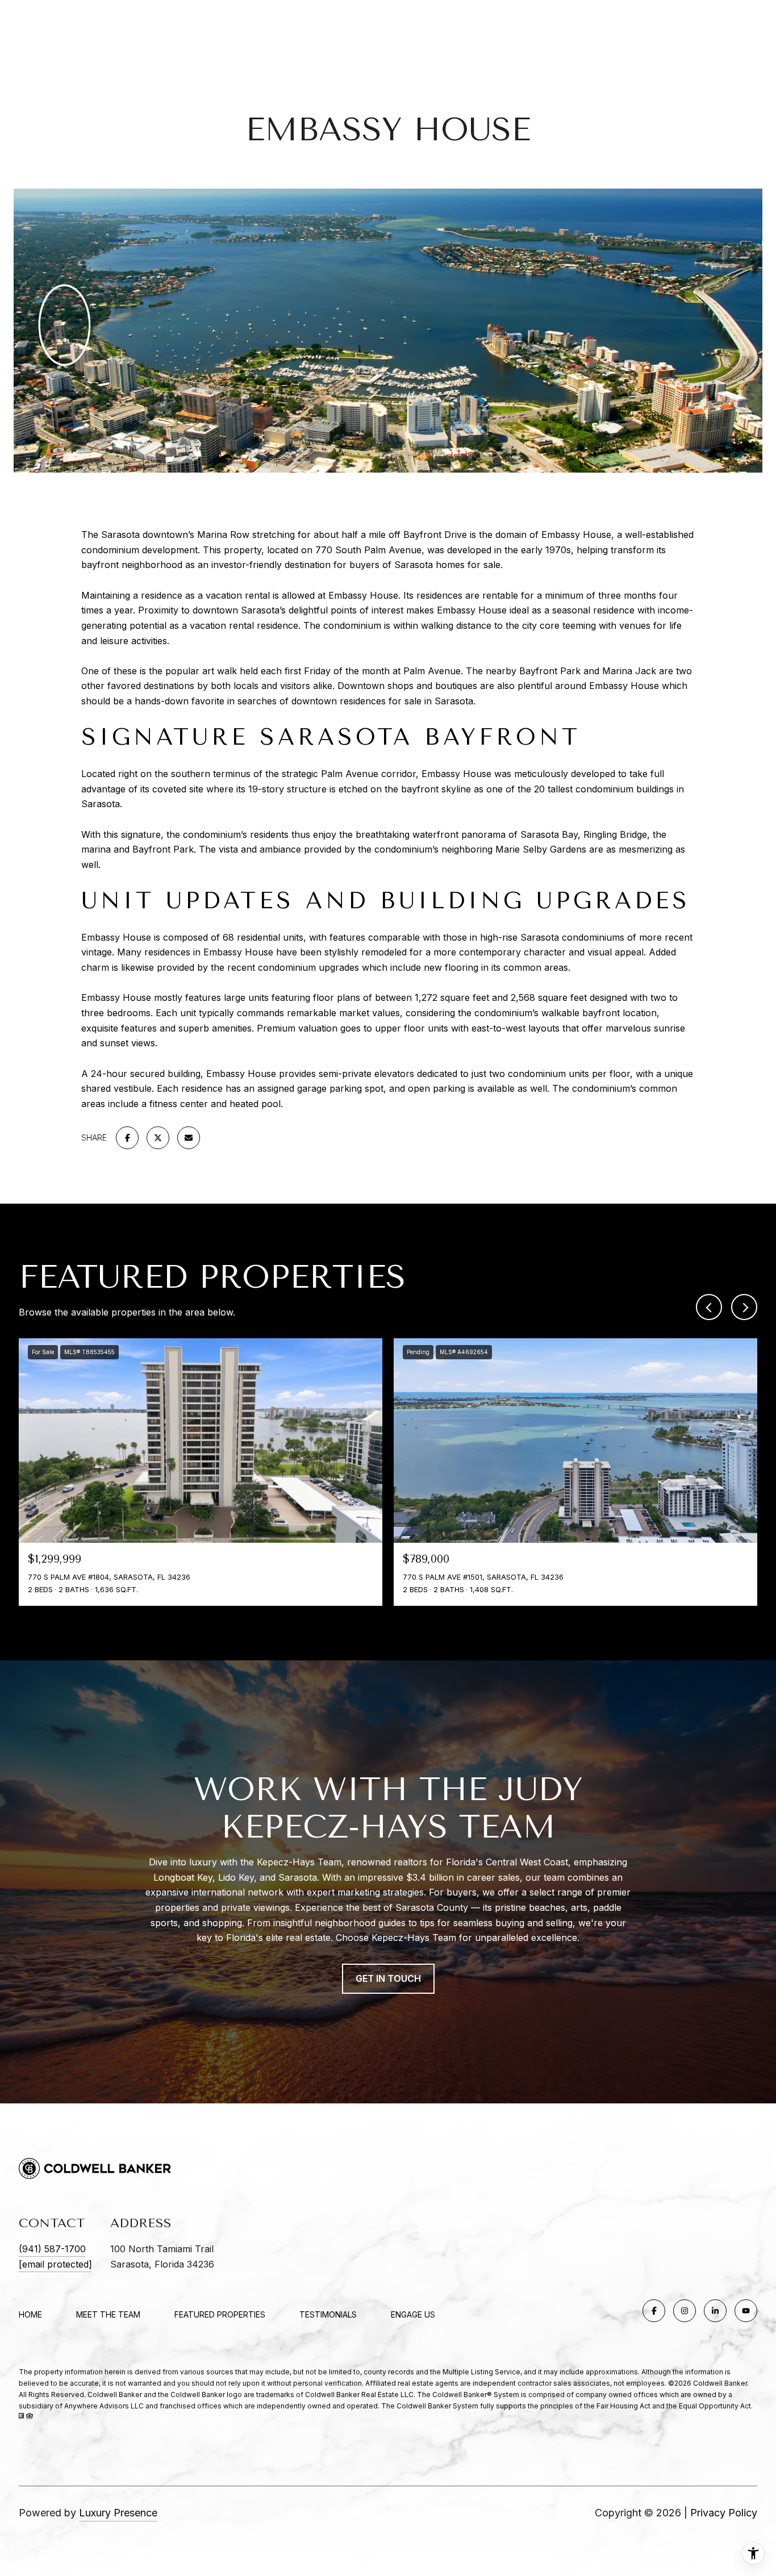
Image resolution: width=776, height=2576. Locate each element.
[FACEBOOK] (654, 2311)
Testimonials (328, 2314)
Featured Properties (220, 2314)
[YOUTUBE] (746, 2311)
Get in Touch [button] (388, 1978)
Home (30, 2314)
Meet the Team (108, 2314)
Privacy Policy (724, 2513)
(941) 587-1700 (52, 2249)
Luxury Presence (118, 2513)
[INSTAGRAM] (685, 2311)
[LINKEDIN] (715, 2311)
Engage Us (413, 2315)
